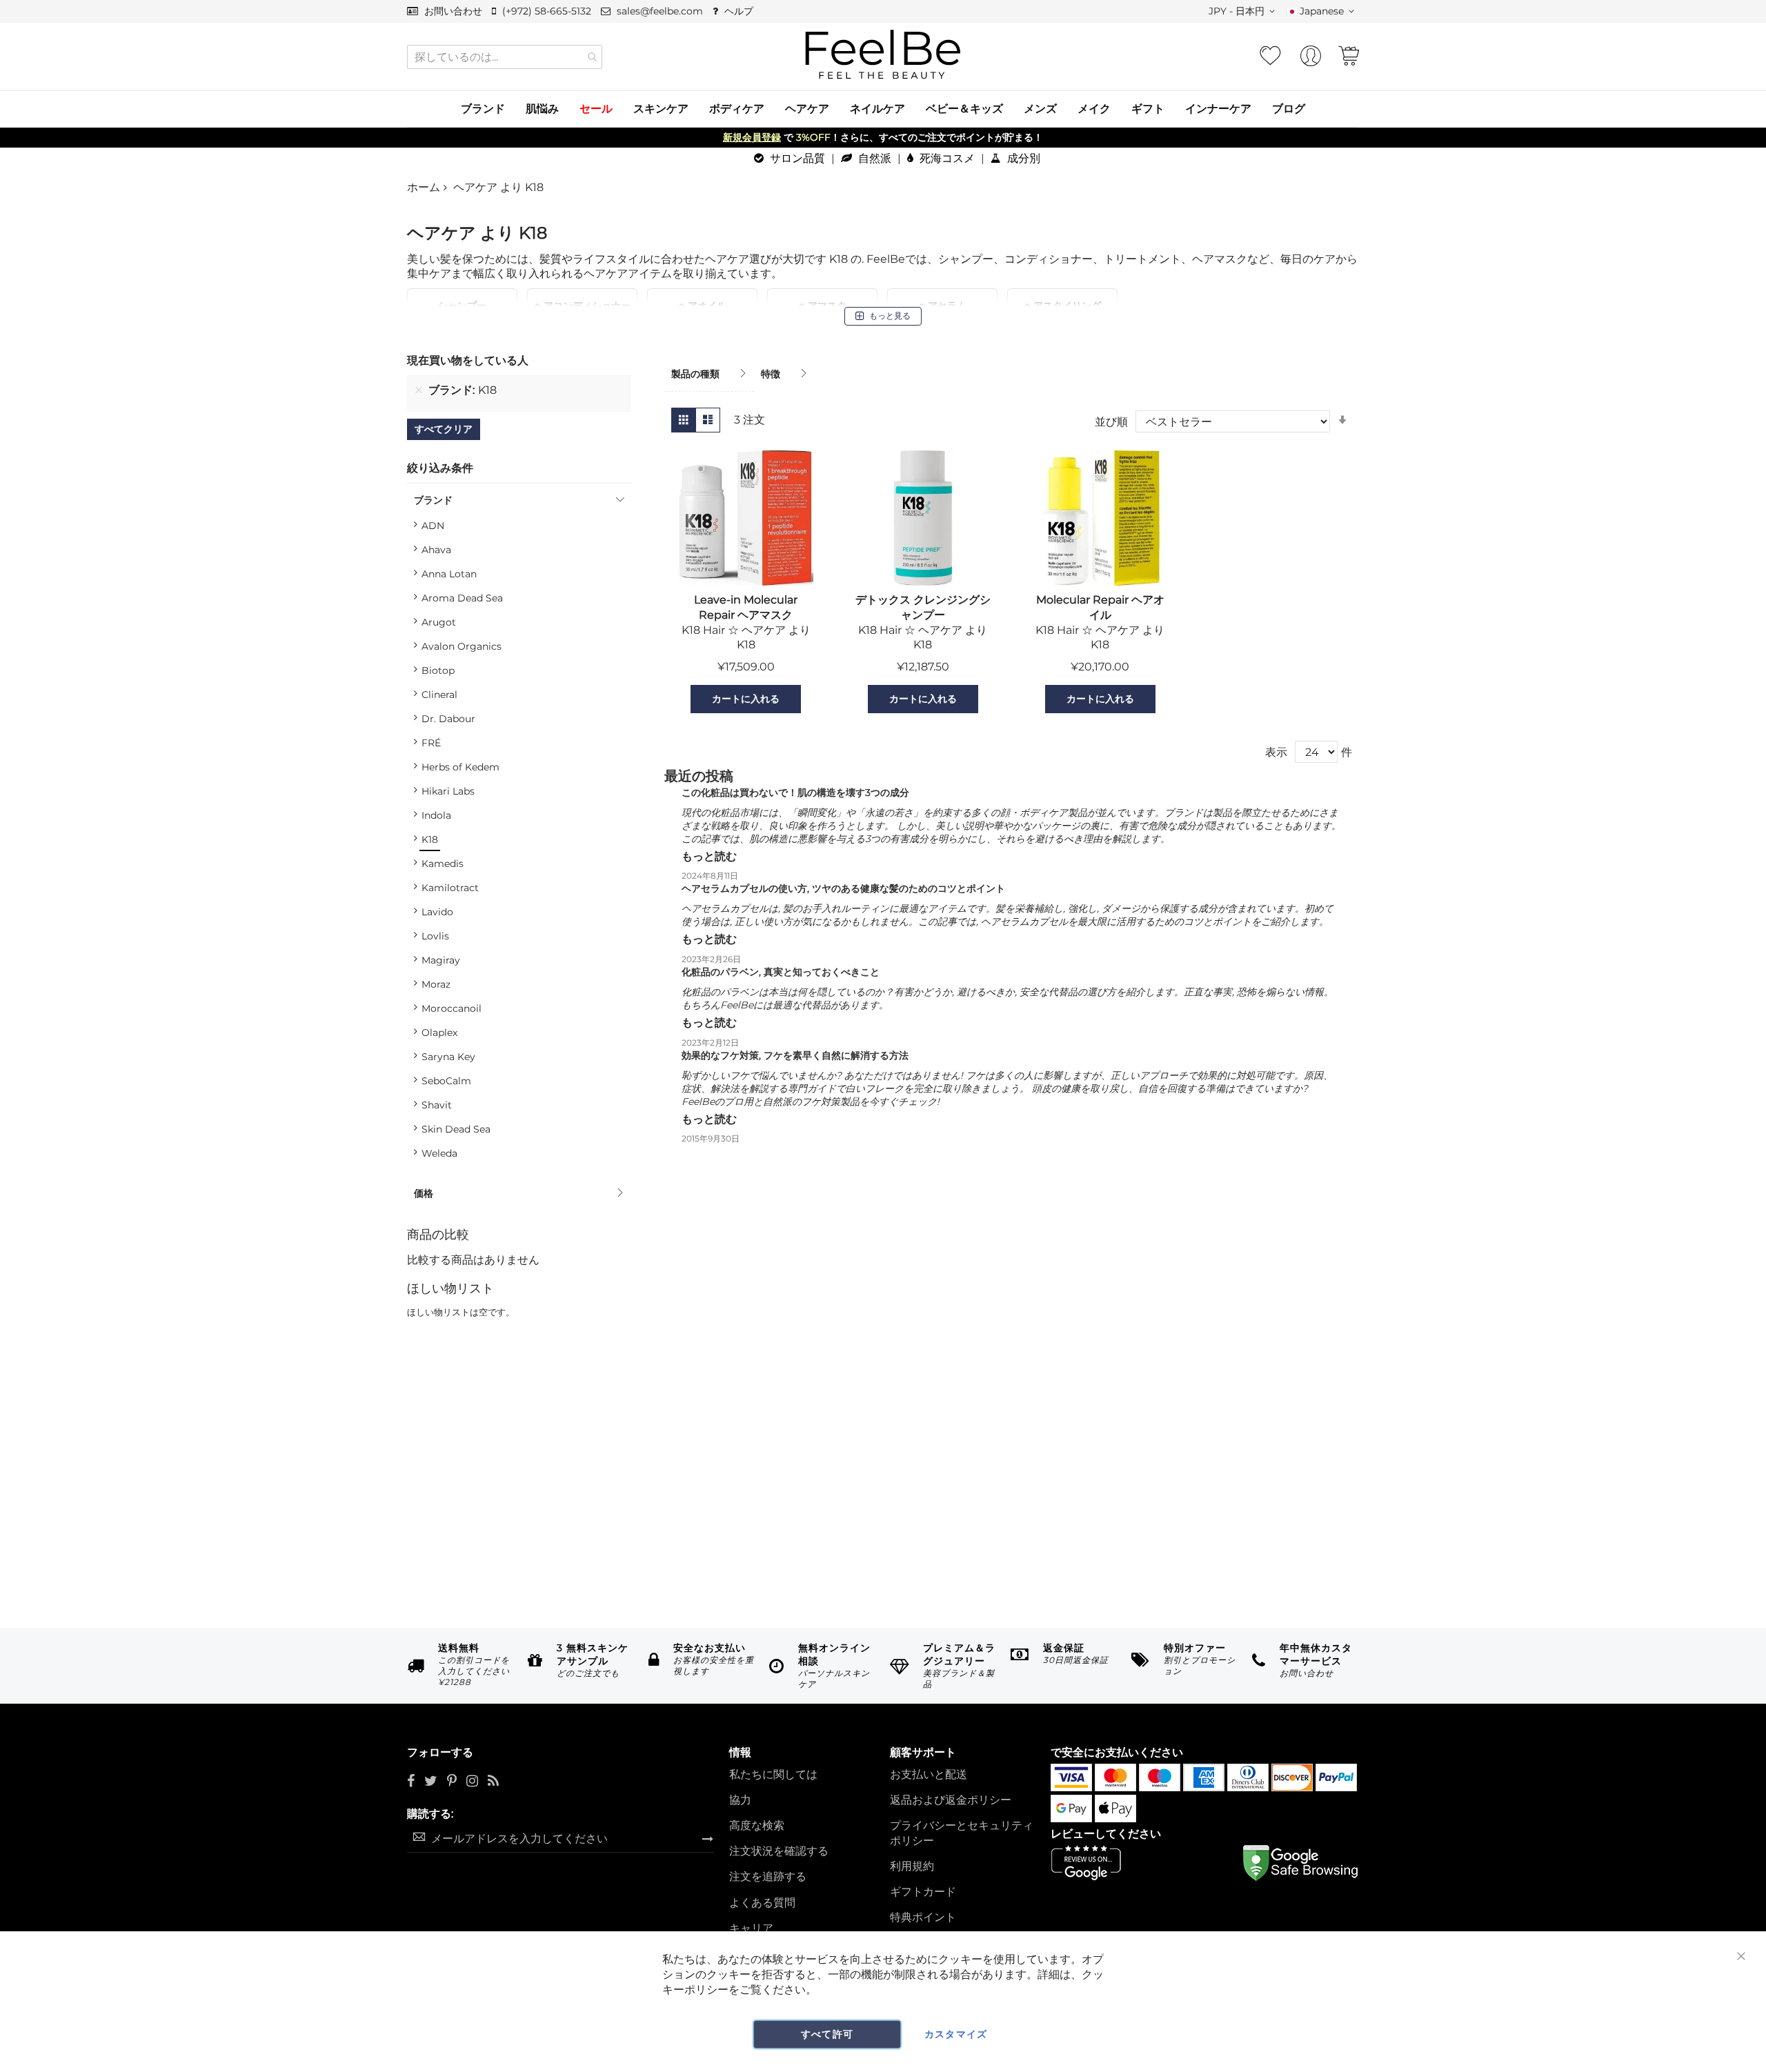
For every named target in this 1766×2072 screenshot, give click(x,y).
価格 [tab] (424, 1193)
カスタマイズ (956, 2034)
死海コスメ (946, 158)
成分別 (1022, 158)
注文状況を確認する (779, 1851)
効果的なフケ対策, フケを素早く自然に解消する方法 (795, 1055)
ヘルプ (737, 11)
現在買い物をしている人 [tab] (468, 360)
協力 (740, 1800)
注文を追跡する (768, 1876)
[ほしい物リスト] (1270, 56)
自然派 (873, 158)
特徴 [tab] (771, 374)
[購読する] (708, 1838)
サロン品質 (796, 158)
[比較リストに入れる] (818, 699)
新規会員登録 (752, 137)
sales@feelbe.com (658, 11)
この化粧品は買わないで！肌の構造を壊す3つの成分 (795, 793)
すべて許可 (827, 2034)
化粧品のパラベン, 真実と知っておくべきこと (781, 972)
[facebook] (411, 1782)
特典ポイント (923, 1917)
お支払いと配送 (929, 1774)
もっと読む (709, 856)
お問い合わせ (452, 11)
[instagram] (472, 1782)
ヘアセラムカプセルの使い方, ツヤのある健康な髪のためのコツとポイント (843, 888)
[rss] (493, 1782)
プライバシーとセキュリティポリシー (962, 1833)
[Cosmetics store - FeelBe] (883, 55)
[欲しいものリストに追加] (673, 699)
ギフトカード (923, 1892)
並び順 (1111, 422)
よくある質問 (762, 1903)
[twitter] (431, 1782)
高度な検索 (757, 1825)
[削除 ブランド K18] (419, 390)
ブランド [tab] (433, 500)
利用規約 (912, 1866)
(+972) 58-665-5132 (545, 11)
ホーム (424, 187)
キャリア (751, 1928)
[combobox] (505, 57)
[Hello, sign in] (1311, 60)
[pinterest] (452, 1782)
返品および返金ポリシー (951, 1800)
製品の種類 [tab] (695, 374)
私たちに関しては (773, 1774)
